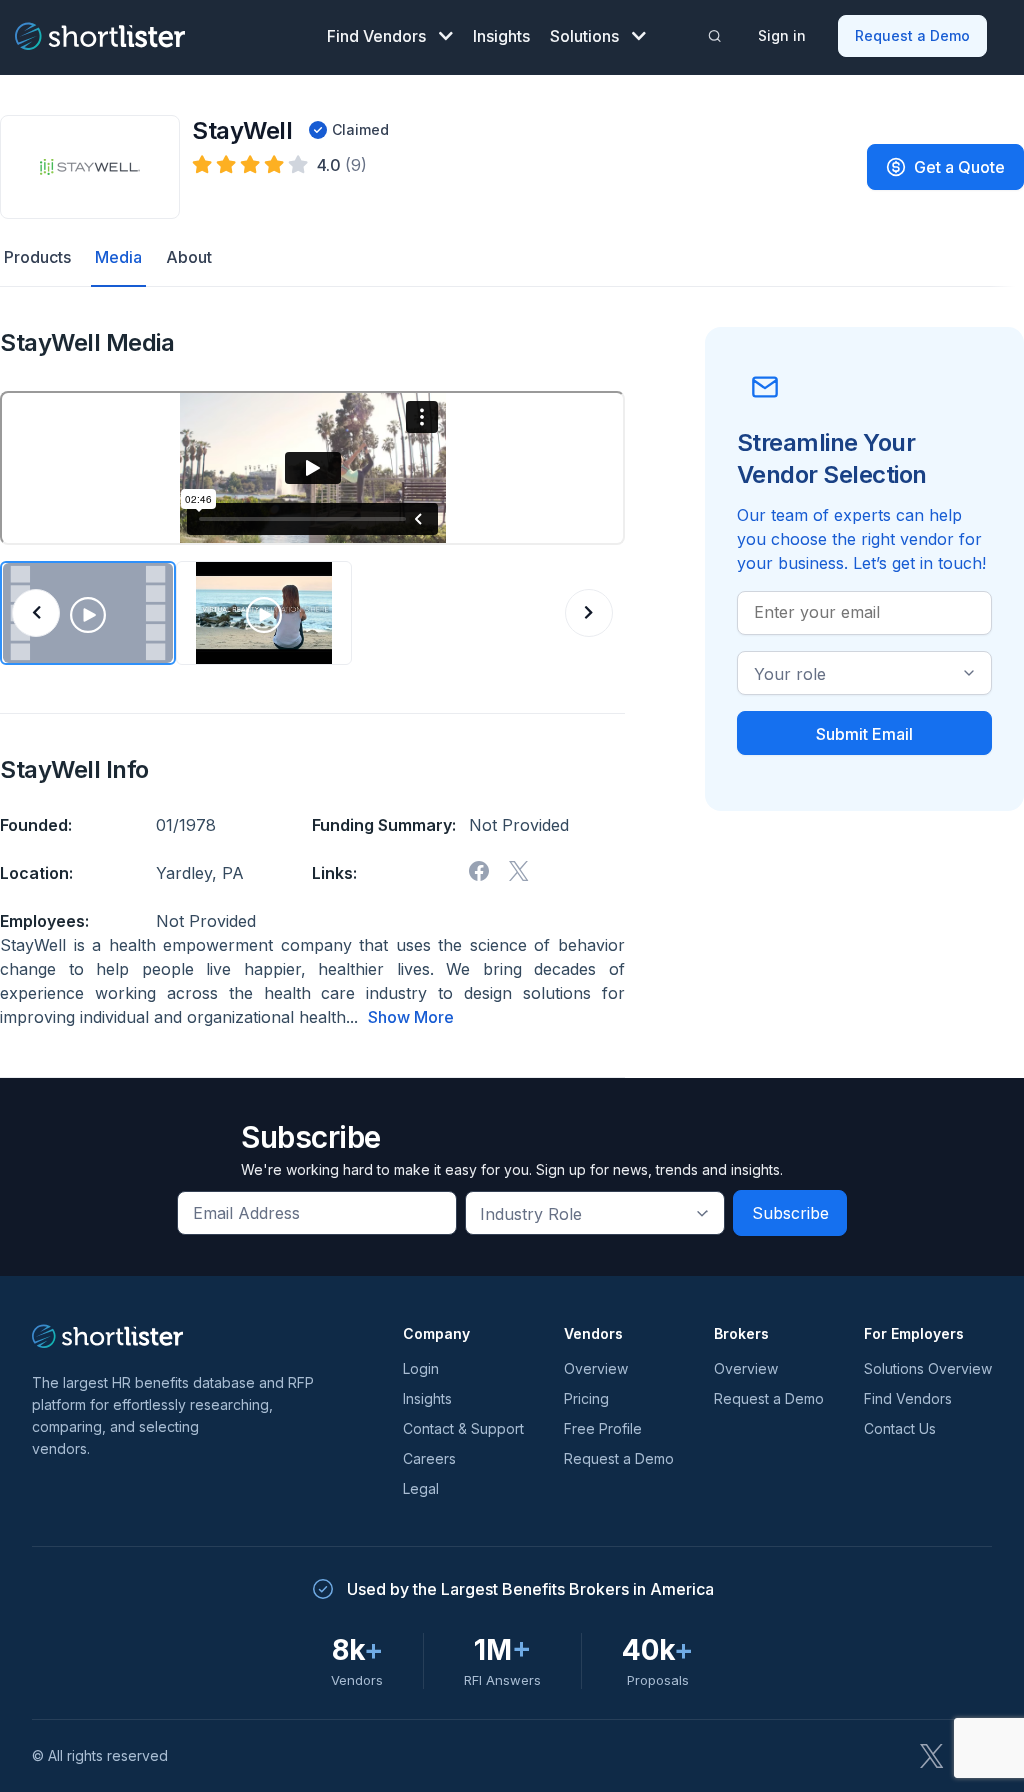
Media (118, 257)
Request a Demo (912, 35)
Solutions (584, 36)
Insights (501, 36)
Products (37, 257)
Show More (411, 1017)
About (189, 257)
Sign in (782, 35)
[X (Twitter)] (932, 1756)
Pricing (586, 1398)
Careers (429, 1458)
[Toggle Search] (714, 36)
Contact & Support (463, 1428)
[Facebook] (479, 871)
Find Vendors (376, 36)
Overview (596, 1368)
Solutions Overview (928, 1368)
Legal (421, 1488)
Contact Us (900, 1428)
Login (421, 1368)
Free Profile (603, 1428)
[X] (519, 871)
